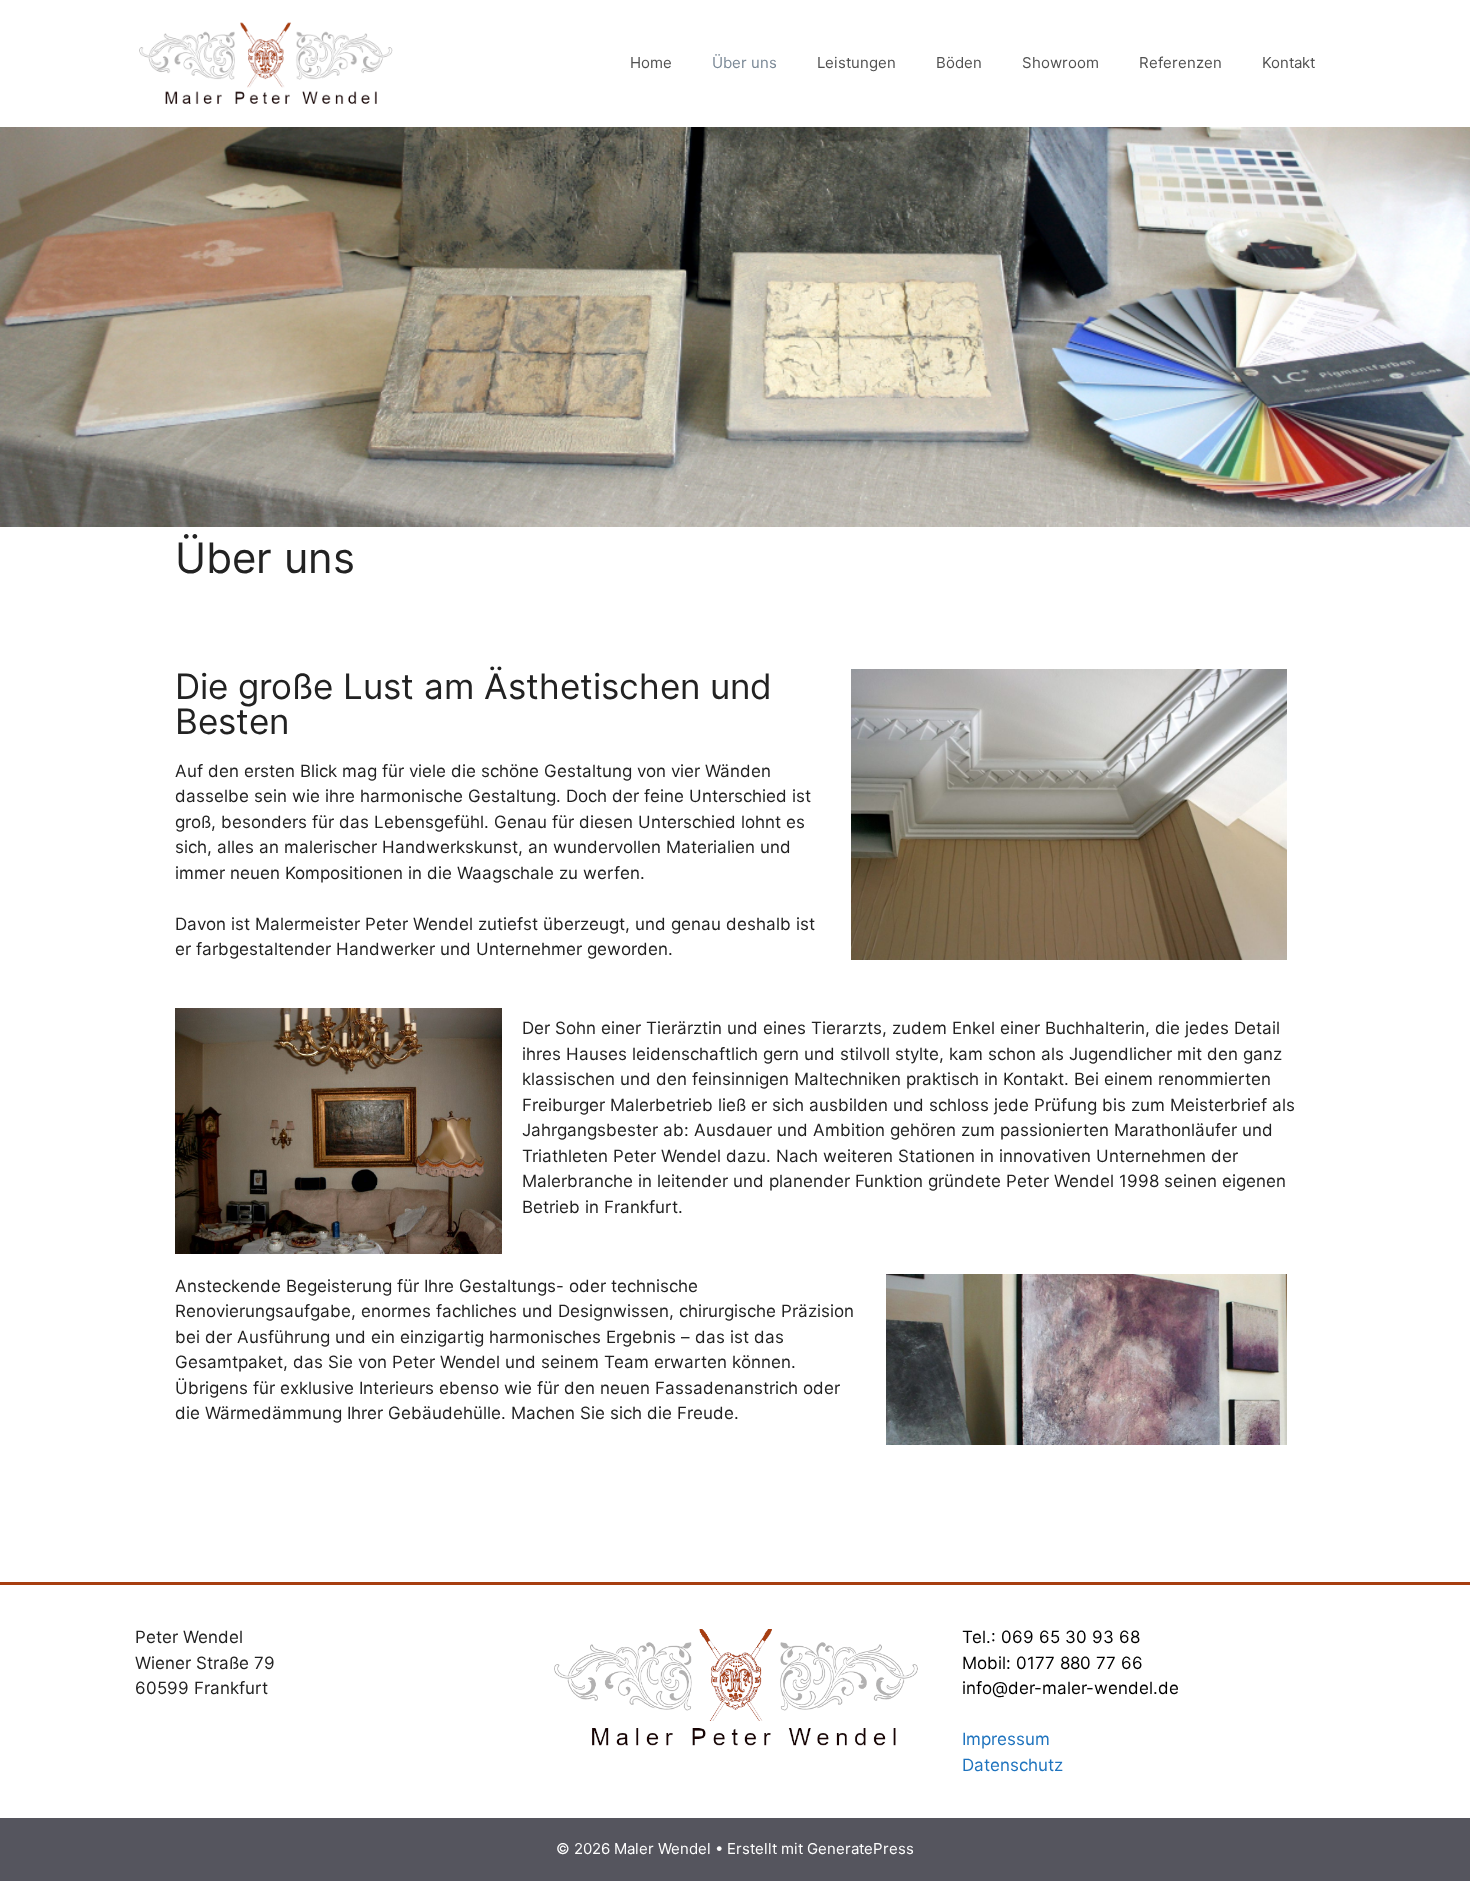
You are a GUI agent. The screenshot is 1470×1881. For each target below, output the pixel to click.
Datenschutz (1012, 1765)
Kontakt (1288, 62)
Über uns (744, 62)
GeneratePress (860, 1848)
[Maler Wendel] (265, 62)
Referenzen (1180, 62)
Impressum (1006, 1739)
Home (651, 62)
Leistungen (856, 62)
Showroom (1060, 62)
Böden (959, 62)
